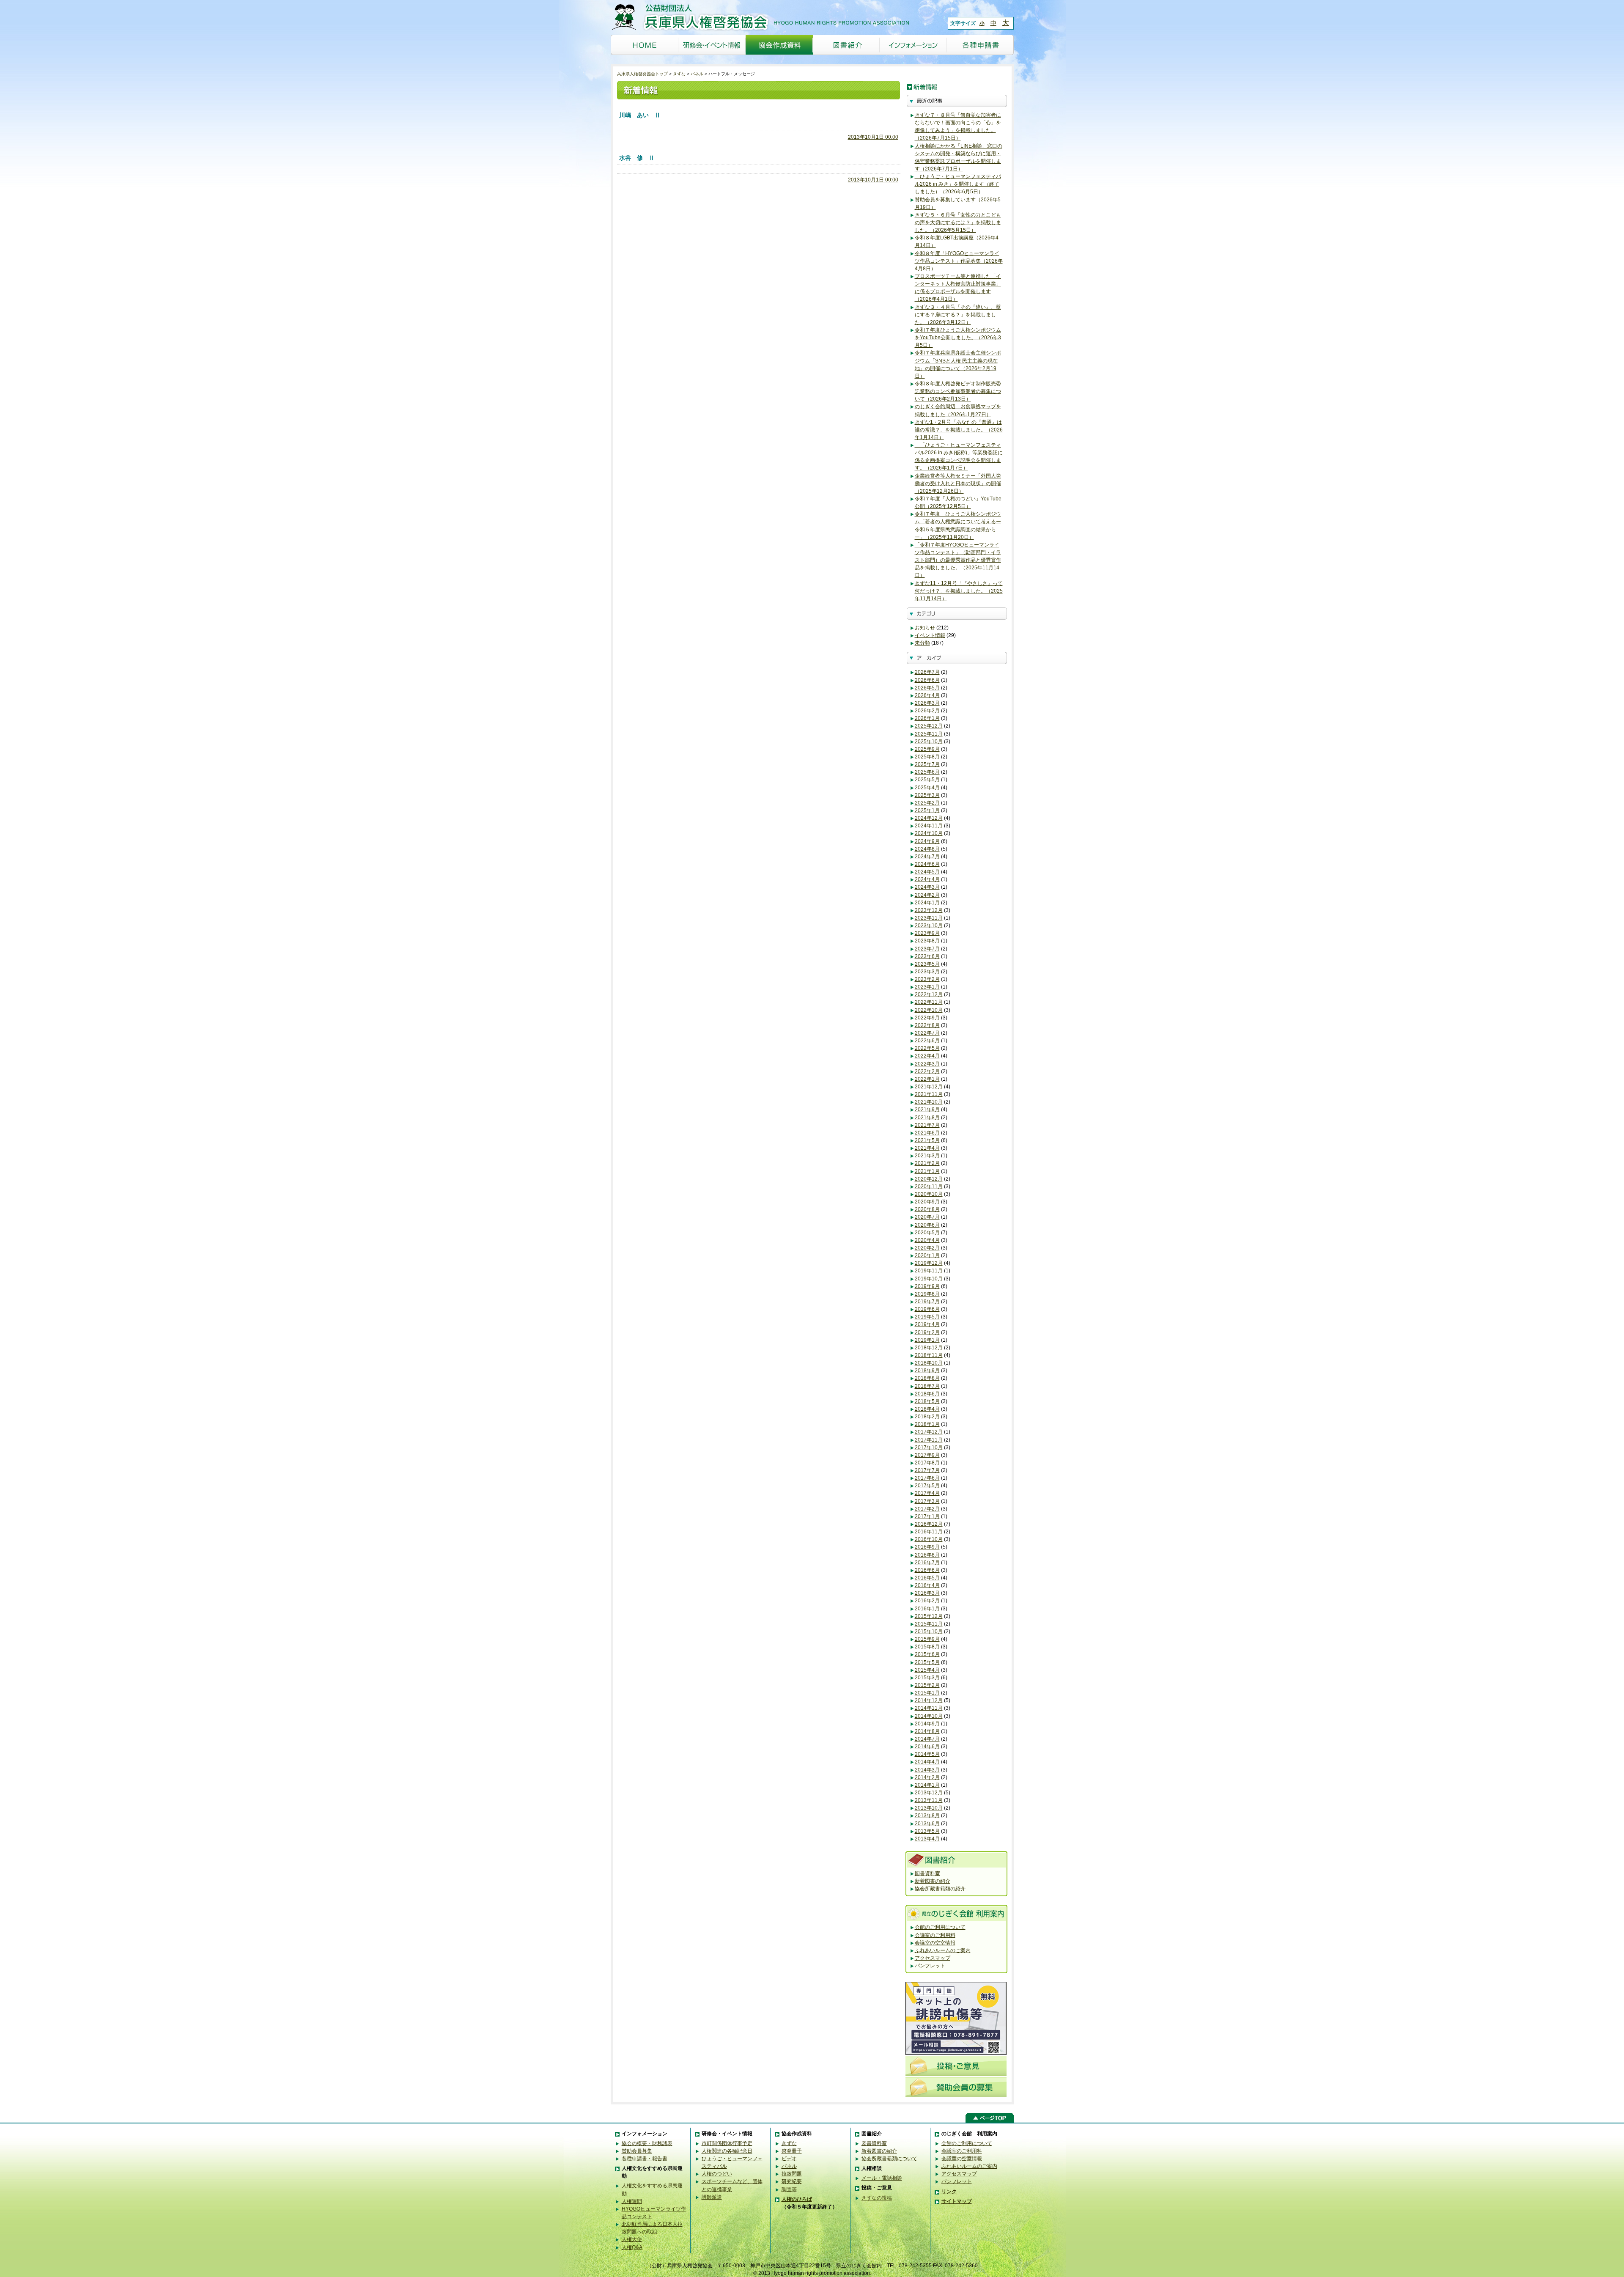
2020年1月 (927, 1255)
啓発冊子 (792, 2151)
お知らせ (925, 628)
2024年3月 (927, 887)
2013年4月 (927, 1839)
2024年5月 (927, 872)
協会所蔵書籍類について (889, 2159)
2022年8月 (927, 1025)
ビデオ (789, 2159)
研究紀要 (792, 2181)
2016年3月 (927, 1593)
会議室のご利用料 (935, 1935)
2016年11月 (929, 1532)
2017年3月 (927, 1501)
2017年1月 (927, 1516)
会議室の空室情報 (935, 1943)
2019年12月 (929, 1263)
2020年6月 (927, 1225)
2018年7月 (927, 1386)
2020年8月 (927, 1209)
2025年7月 (927, 764)
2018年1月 (927, 1424)
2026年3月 (927, 703)
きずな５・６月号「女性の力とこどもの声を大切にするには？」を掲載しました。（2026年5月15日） (958, 222)
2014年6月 (927, 1747)
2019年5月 (927, 1317)
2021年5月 (927, 1140)
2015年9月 (927, 1639)
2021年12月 (929, 1087)
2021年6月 (927, 1133)
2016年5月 (927, 1578)
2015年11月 (929, 1624)
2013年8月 (927, 1816)
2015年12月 (929, 1616)
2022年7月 (927, 1033)
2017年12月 (929, 1432)
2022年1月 (927, 1079)
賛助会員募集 (637, 2151)
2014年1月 (927, 1785)
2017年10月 (929, 1448)
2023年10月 (929, 926)
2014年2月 (927, 1777)
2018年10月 (929, 1363)
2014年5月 (927, 1754)
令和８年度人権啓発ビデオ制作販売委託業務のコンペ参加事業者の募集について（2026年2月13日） (958, 391)
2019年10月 (929, 1279)
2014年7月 (927, 1739)
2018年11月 (929, 1355)
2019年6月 (927, 1309)
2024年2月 (927, 895)
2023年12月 (929, 910)
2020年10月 (929, 1194)
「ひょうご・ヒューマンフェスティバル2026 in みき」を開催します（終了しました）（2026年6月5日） (958, 184)
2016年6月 (927, 1570)
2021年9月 (927, 1110)
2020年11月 (929, 1187)
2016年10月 (929, 1539)
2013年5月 (927, 1831)
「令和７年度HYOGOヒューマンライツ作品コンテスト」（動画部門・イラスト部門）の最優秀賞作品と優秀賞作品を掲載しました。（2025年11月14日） (958, 560)
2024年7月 (927, 857)
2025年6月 (927, 772)
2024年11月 (929, 826)
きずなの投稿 (877, 2198)
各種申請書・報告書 (645, 2159)
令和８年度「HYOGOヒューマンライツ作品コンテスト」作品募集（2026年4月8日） (959, 261)
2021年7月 (927, 1125)
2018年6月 (927, 1394)
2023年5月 (927, 964)
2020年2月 (927, 1248)
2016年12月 (929, 1524)
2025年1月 (927, 810)
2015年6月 (927, 1654)
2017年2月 (927, 1509)
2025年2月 (927, 803)
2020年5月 (927, 1233)
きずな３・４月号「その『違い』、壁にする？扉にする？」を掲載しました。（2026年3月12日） (958, 315)
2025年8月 (927, 757)
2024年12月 (929, 818)
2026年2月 (927, 711)
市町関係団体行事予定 (727, 2143)
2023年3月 (927, 972)
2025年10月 (929, 742)
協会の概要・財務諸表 (647, 2143)
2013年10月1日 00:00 (873, 137)
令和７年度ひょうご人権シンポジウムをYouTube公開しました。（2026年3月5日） (958, 338)
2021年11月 (929, 1094)
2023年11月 (929, 918)
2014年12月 (929, 1700)
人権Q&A (632, 2247)
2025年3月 (927, 795)
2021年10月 (929, 1102)
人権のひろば (797, 2199)
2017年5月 (927, 1486)
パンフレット (930, 1966)
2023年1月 (927, 987)
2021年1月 (927, 1171)
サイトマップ (957, 2201)
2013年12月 (929, 1793)
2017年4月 (927, 1493)
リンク (949, 2192)
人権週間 (632, 2201)
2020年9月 (927, 1202)
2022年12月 (929, 994)
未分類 (922, 643)
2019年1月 (927, 1340)
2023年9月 (927, 933)
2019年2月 (927, 1332)
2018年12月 (929, 1348)
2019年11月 (929, 1271)
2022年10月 (929, 1010)
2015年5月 (927, 1662)
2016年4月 (927, 1585)
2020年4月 (927, 1240)
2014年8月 (927, 1731)
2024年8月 (927, 849)
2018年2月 (927, 1417)
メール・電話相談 (882, 2178)
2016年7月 (927, 1563)
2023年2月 (927, 979)
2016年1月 (927, 1609)
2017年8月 (927, 1463)
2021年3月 (927, 1156)
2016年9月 (927, 1547)
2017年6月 (927, 1478)
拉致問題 (792, 2174)
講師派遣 (712, 2197)
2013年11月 (929, 1800)
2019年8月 (927, 1294)
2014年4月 (927, 1762)
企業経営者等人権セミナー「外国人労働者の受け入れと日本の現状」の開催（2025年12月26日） (958, 483)
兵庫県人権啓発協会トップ (642, 74)
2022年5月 (927, 1048)
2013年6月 (927, 1824)
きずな (679, 74)
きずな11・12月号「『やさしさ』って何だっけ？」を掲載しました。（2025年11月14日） (959, 591)
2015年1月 (927, 1693)
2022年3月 (927, 1064)
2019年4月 (927, 1324)
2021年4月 (927, 1148)
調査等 (789, 2189)
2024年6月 (927, 864)
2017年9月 (927, 1455)
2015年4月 (927, 1670)
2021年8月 (927, 1118)
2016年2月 (927, 1601)
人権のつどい (717, 2174)
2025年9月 (927, 749)
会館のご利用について (940, 1927)
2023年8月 (927, 941)
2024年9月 (927, 841)
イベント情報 (930, 635)
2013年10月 (929, 1808)
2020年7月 (927, 1217)
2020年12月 (929, 1179)
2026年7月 (927, 672)
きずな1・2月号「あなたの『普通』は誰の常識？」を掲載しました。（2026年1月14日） (959, 430)
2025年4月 (927, 788)
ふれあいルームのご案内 (943, 1950)
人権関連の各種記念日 (727, 2151)
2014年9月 (927, 1724)
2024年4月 (927, 879)
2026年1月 (927, 718)
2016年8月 (927, 1555)
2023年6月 (927, 956)
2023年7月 (927, 949)
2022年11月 (929, 1002)
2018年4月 (927, 1409)
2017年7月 (927, 1470)
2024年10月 (929, 833)
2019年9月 (927, 1286)
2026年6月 (927, 680)
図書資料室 (927, 1873)
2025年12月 (929, 726)
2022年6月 (927, 1041)
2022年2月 (927, 1071)
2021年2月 (927, 1163)
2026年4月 (927, 695)
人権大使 (632, 2239)
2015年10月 (929, 1632)
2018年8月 (927, 1378)
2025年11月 (929, 734)
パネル (697, 74)
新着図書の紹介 (933, 1881)
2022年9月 (927, 1018)
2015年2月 (927, 1685)
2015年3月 (927, 1678)
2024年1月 (927, 903)
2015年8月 (927, 1647)
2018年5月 (927, 1401)
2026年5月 (927, 688)
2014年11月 (929, 1708)
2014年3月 (927, 1770)
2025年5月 (927, 780)
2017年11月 (929, 1440)
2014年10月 (929, 1716)
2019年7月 (927, 1302)
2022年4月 (927, 1056)
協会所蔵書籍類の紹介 (940, 1889)
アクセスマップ (933, 1958)
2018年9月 (927, 1371)
